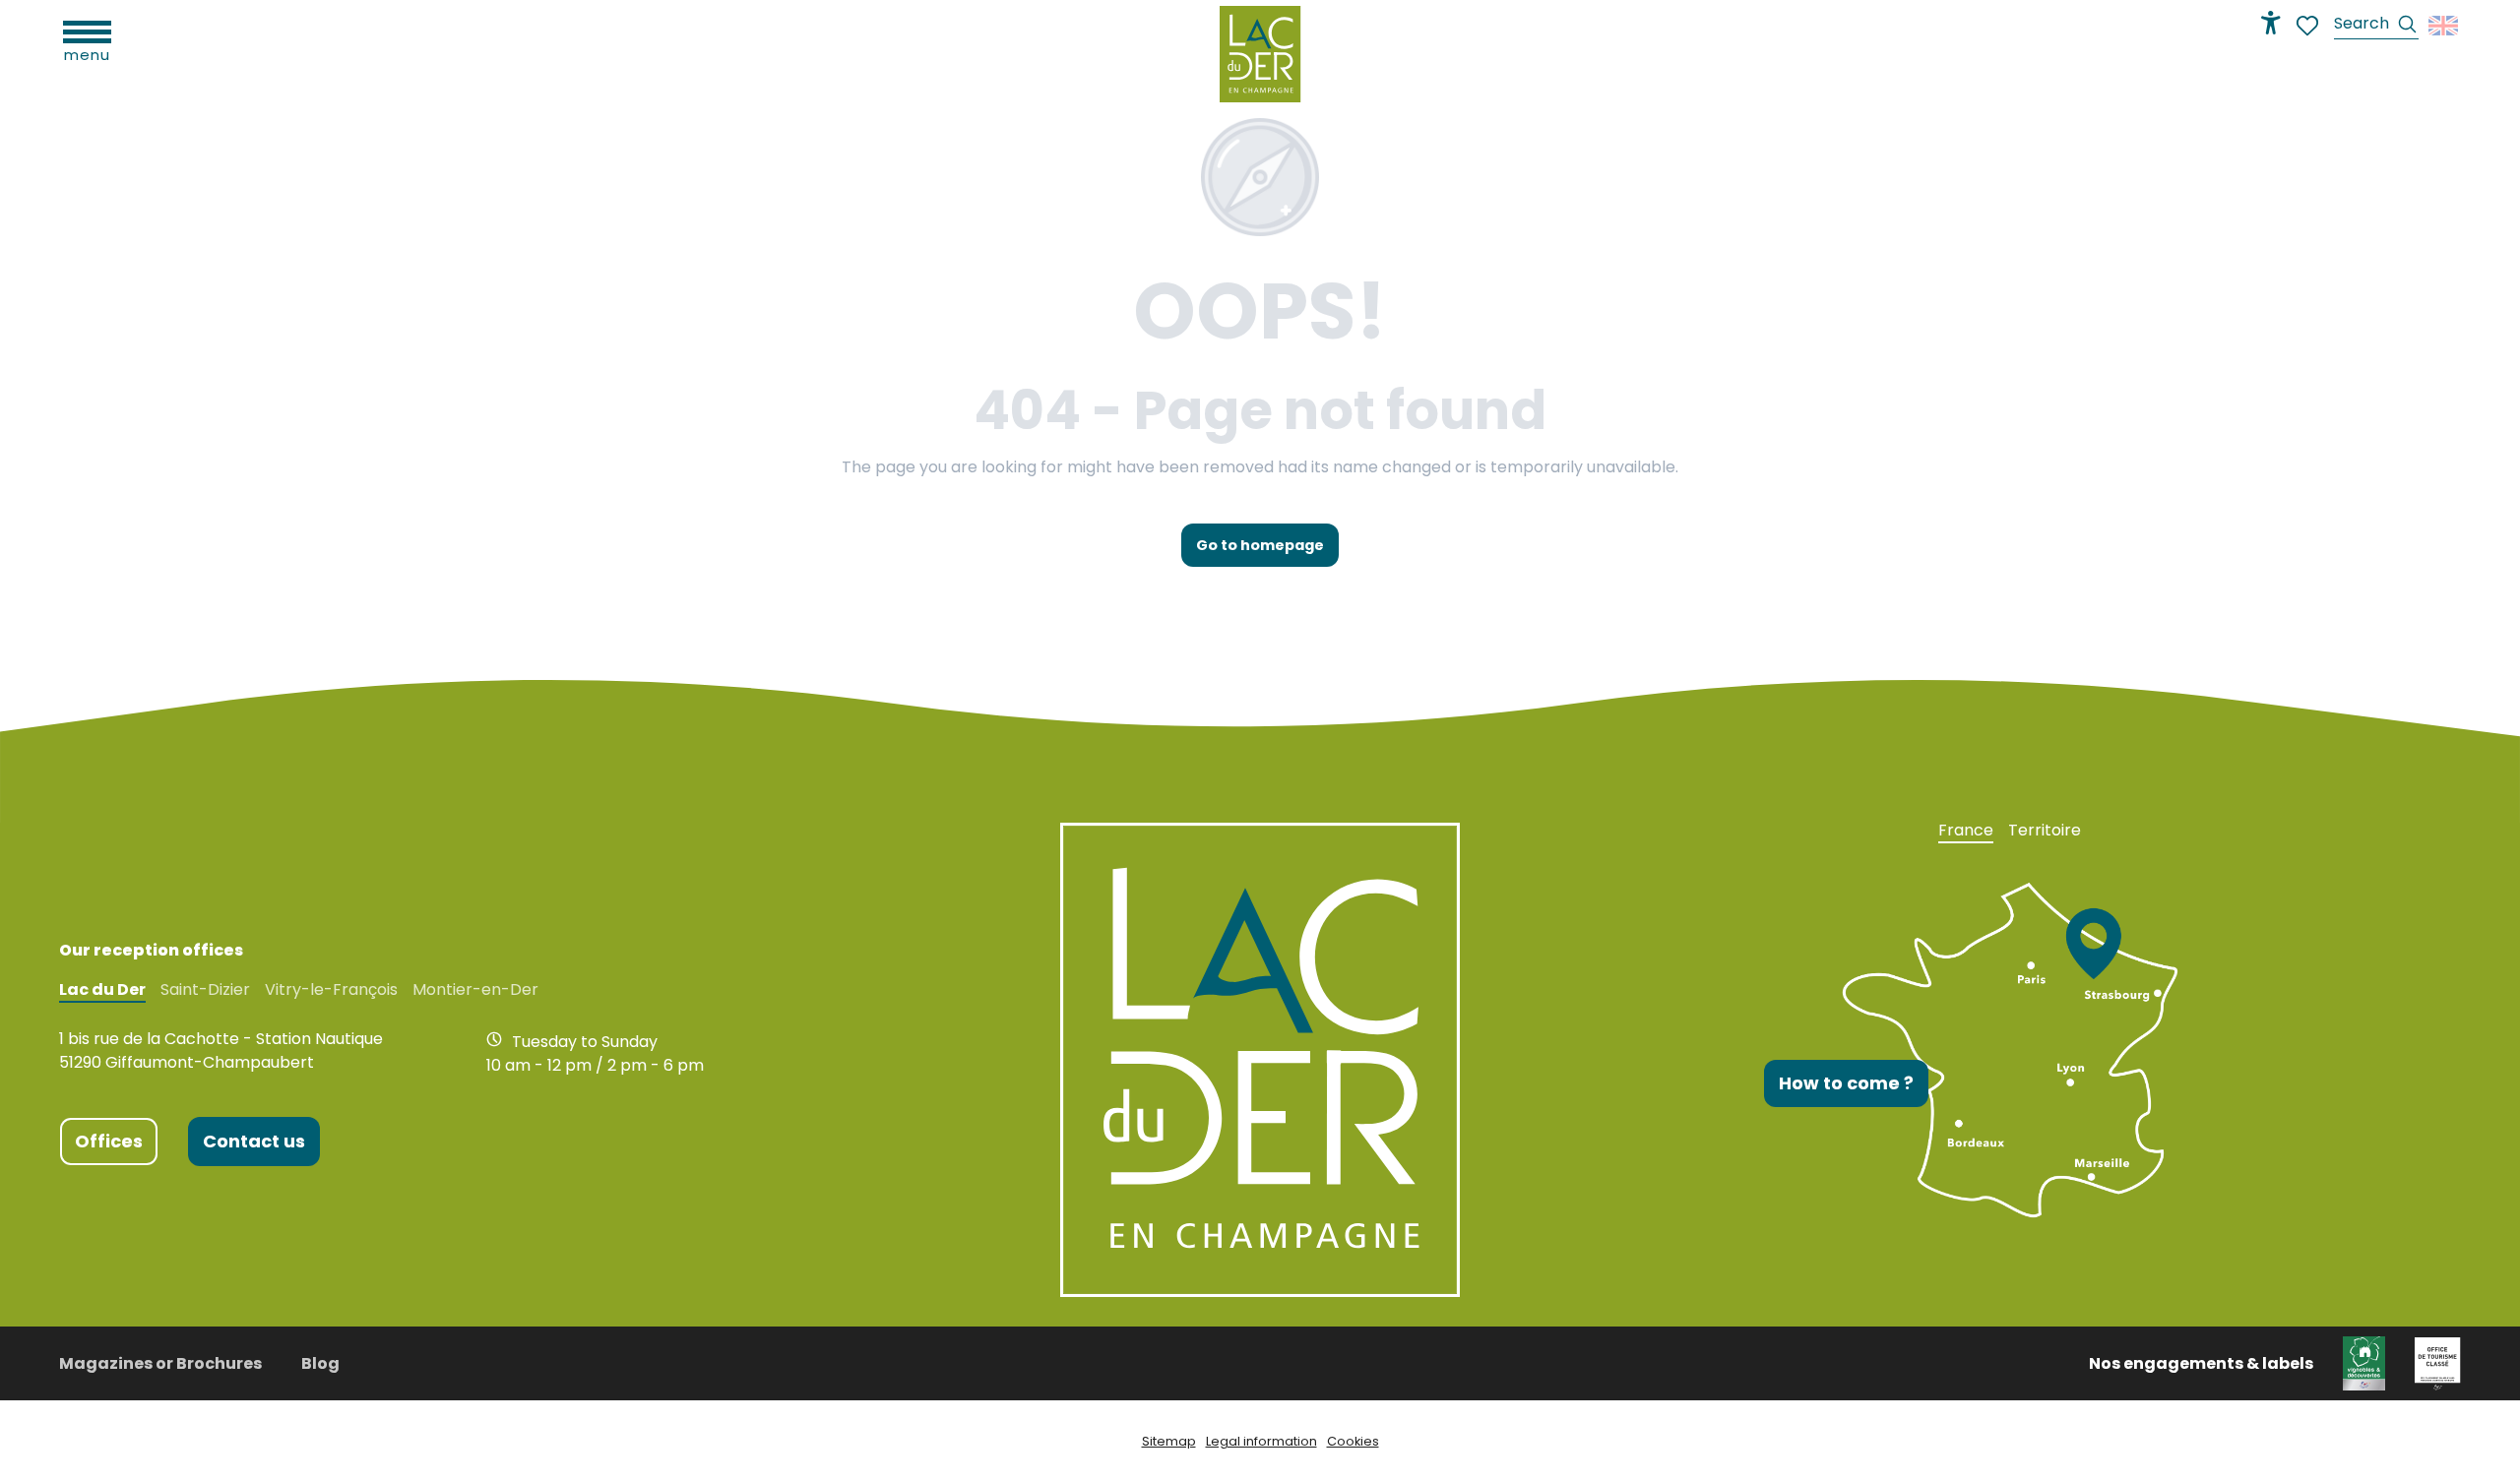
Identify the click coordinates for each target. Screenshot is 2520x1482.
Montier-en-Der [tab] (475, 990)
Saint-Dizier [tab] (205, 990)
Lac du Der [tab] (102, 990)
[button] (2376, 26)
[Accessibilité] (2271, 23)
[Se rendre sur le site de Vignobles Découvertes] (2364, 1362)
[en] (2445, 26)
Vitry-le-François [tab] (331, 990)
